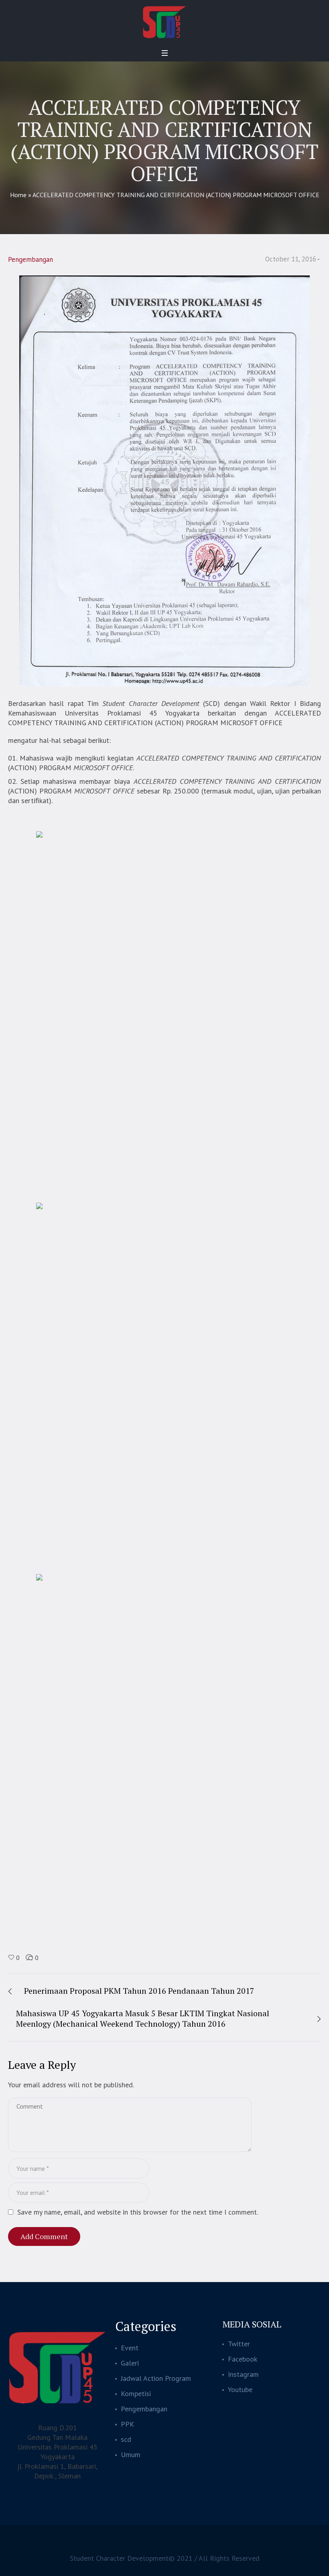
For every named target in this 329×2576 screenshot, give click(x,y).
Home (18, 195)
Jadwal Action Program (156, 2378)
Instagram (243, 2374)
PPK (127, 2424)
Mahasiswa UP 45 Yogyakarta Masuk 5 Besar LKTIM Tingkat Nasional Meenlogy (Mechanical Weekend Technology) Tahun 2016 (143, 2018)
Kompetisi (136, 2393)
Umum (131, 2455)
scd (126, 2439)
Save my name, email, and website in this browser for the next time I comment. (138, 2212)
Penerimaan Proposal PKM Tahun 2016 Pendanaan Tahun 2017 (139, 1991)
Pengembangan (30, 259)
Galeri (130, 2363)
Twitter (239, 2344)
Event (130, 2348)
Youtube (240, 2389)
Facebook (243, 2359)
